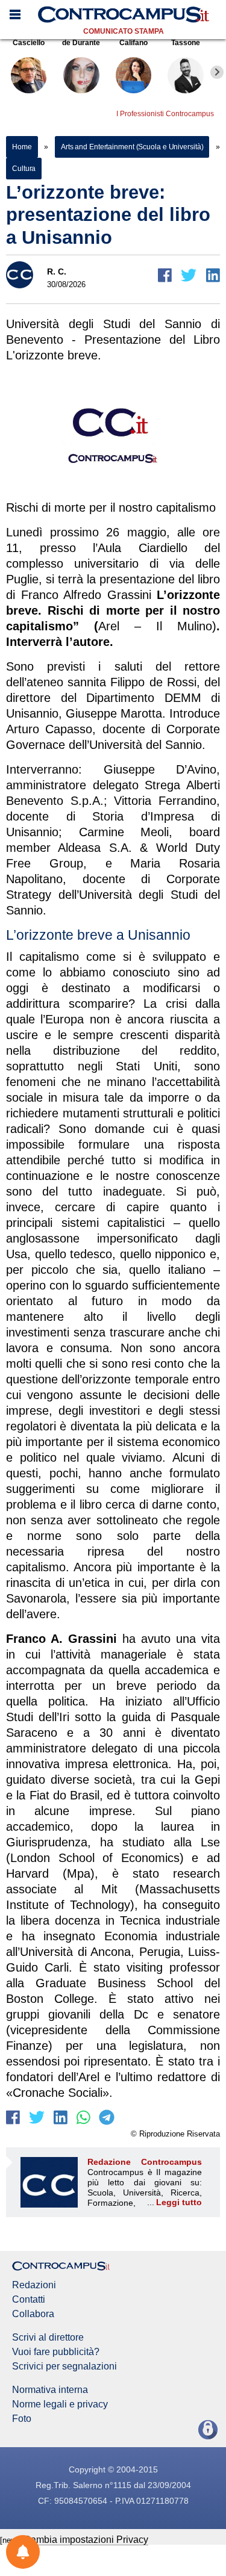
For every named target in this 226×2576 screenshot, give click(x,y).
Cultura (24, 169)
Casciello (29, 43)
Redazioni (34, 2285)
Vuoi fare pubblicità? (56, 2352)
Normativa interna (50, 2390)
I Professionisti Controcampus (165, 114)
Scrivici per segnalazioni (64, 2367)
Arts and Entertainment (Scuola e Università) (132, 147)
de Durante (81, 43)
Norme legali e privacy (60, 2404)
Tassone (186, 43)
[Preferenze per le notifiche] (23, 2552)
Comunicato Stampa (124, 31)
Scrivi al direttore (48, 2338)
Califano (133, 43)
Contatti (29, 2300)
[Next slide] (217, 72)
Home (22, 147)
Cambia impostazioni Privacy (86, 2540)
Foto (22, 2419)
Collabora (33, 2314)
